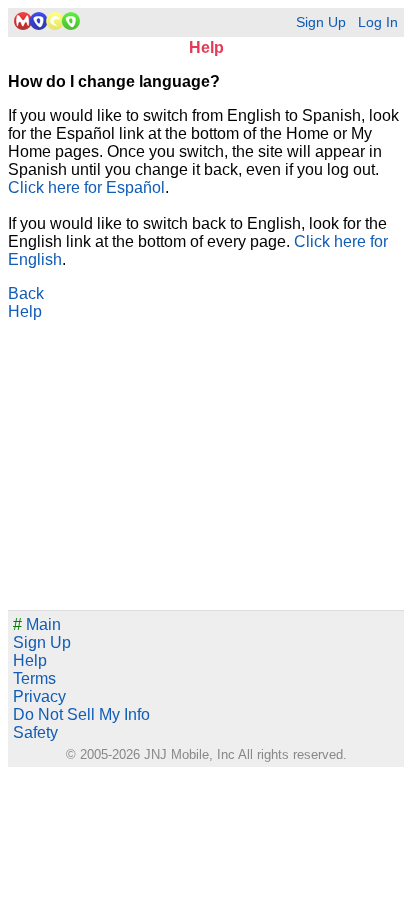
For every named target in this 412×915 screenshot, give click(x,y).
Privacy (39, 696)
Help (25, 311)
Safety (35, 732)
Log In (378, 22)
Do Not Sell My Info (81, 714)
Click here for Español (86, 187)
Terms (34, 678)
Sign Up (321, 22)
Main (37, 624)
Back (26, 293)
